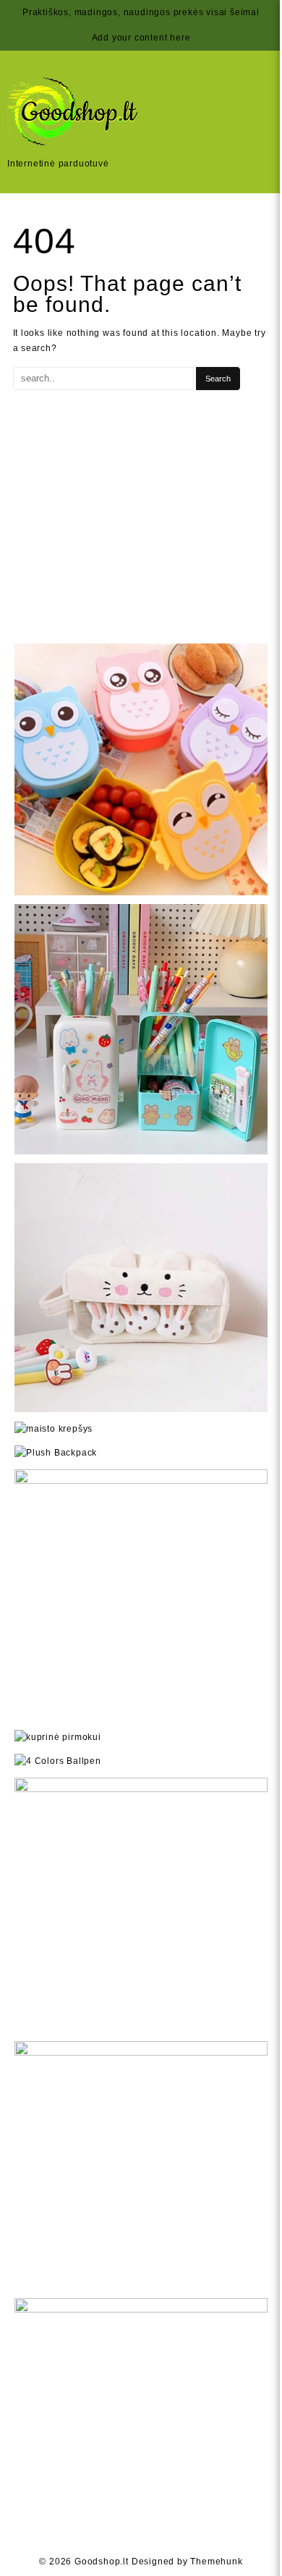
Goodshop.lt (102, 2562)
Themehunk (216, 2562)
